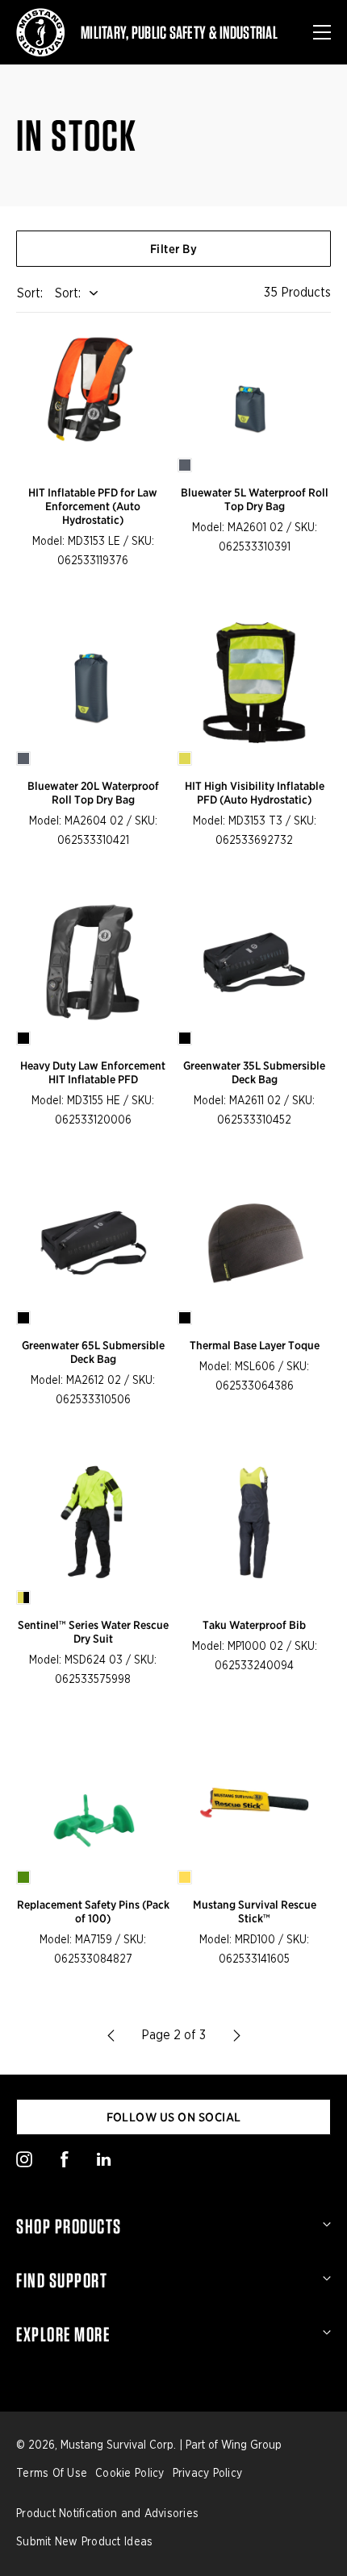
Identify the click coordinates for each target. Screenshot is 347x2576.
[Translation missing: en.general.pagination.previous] (111, 2035)
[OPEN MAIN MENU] (322, 32)
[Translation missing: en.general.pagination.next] (236, 2035)
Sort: (68, 293)
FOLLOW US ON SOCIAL (174, 2117)
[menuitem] (173, 2226)
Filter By (173, 249)
